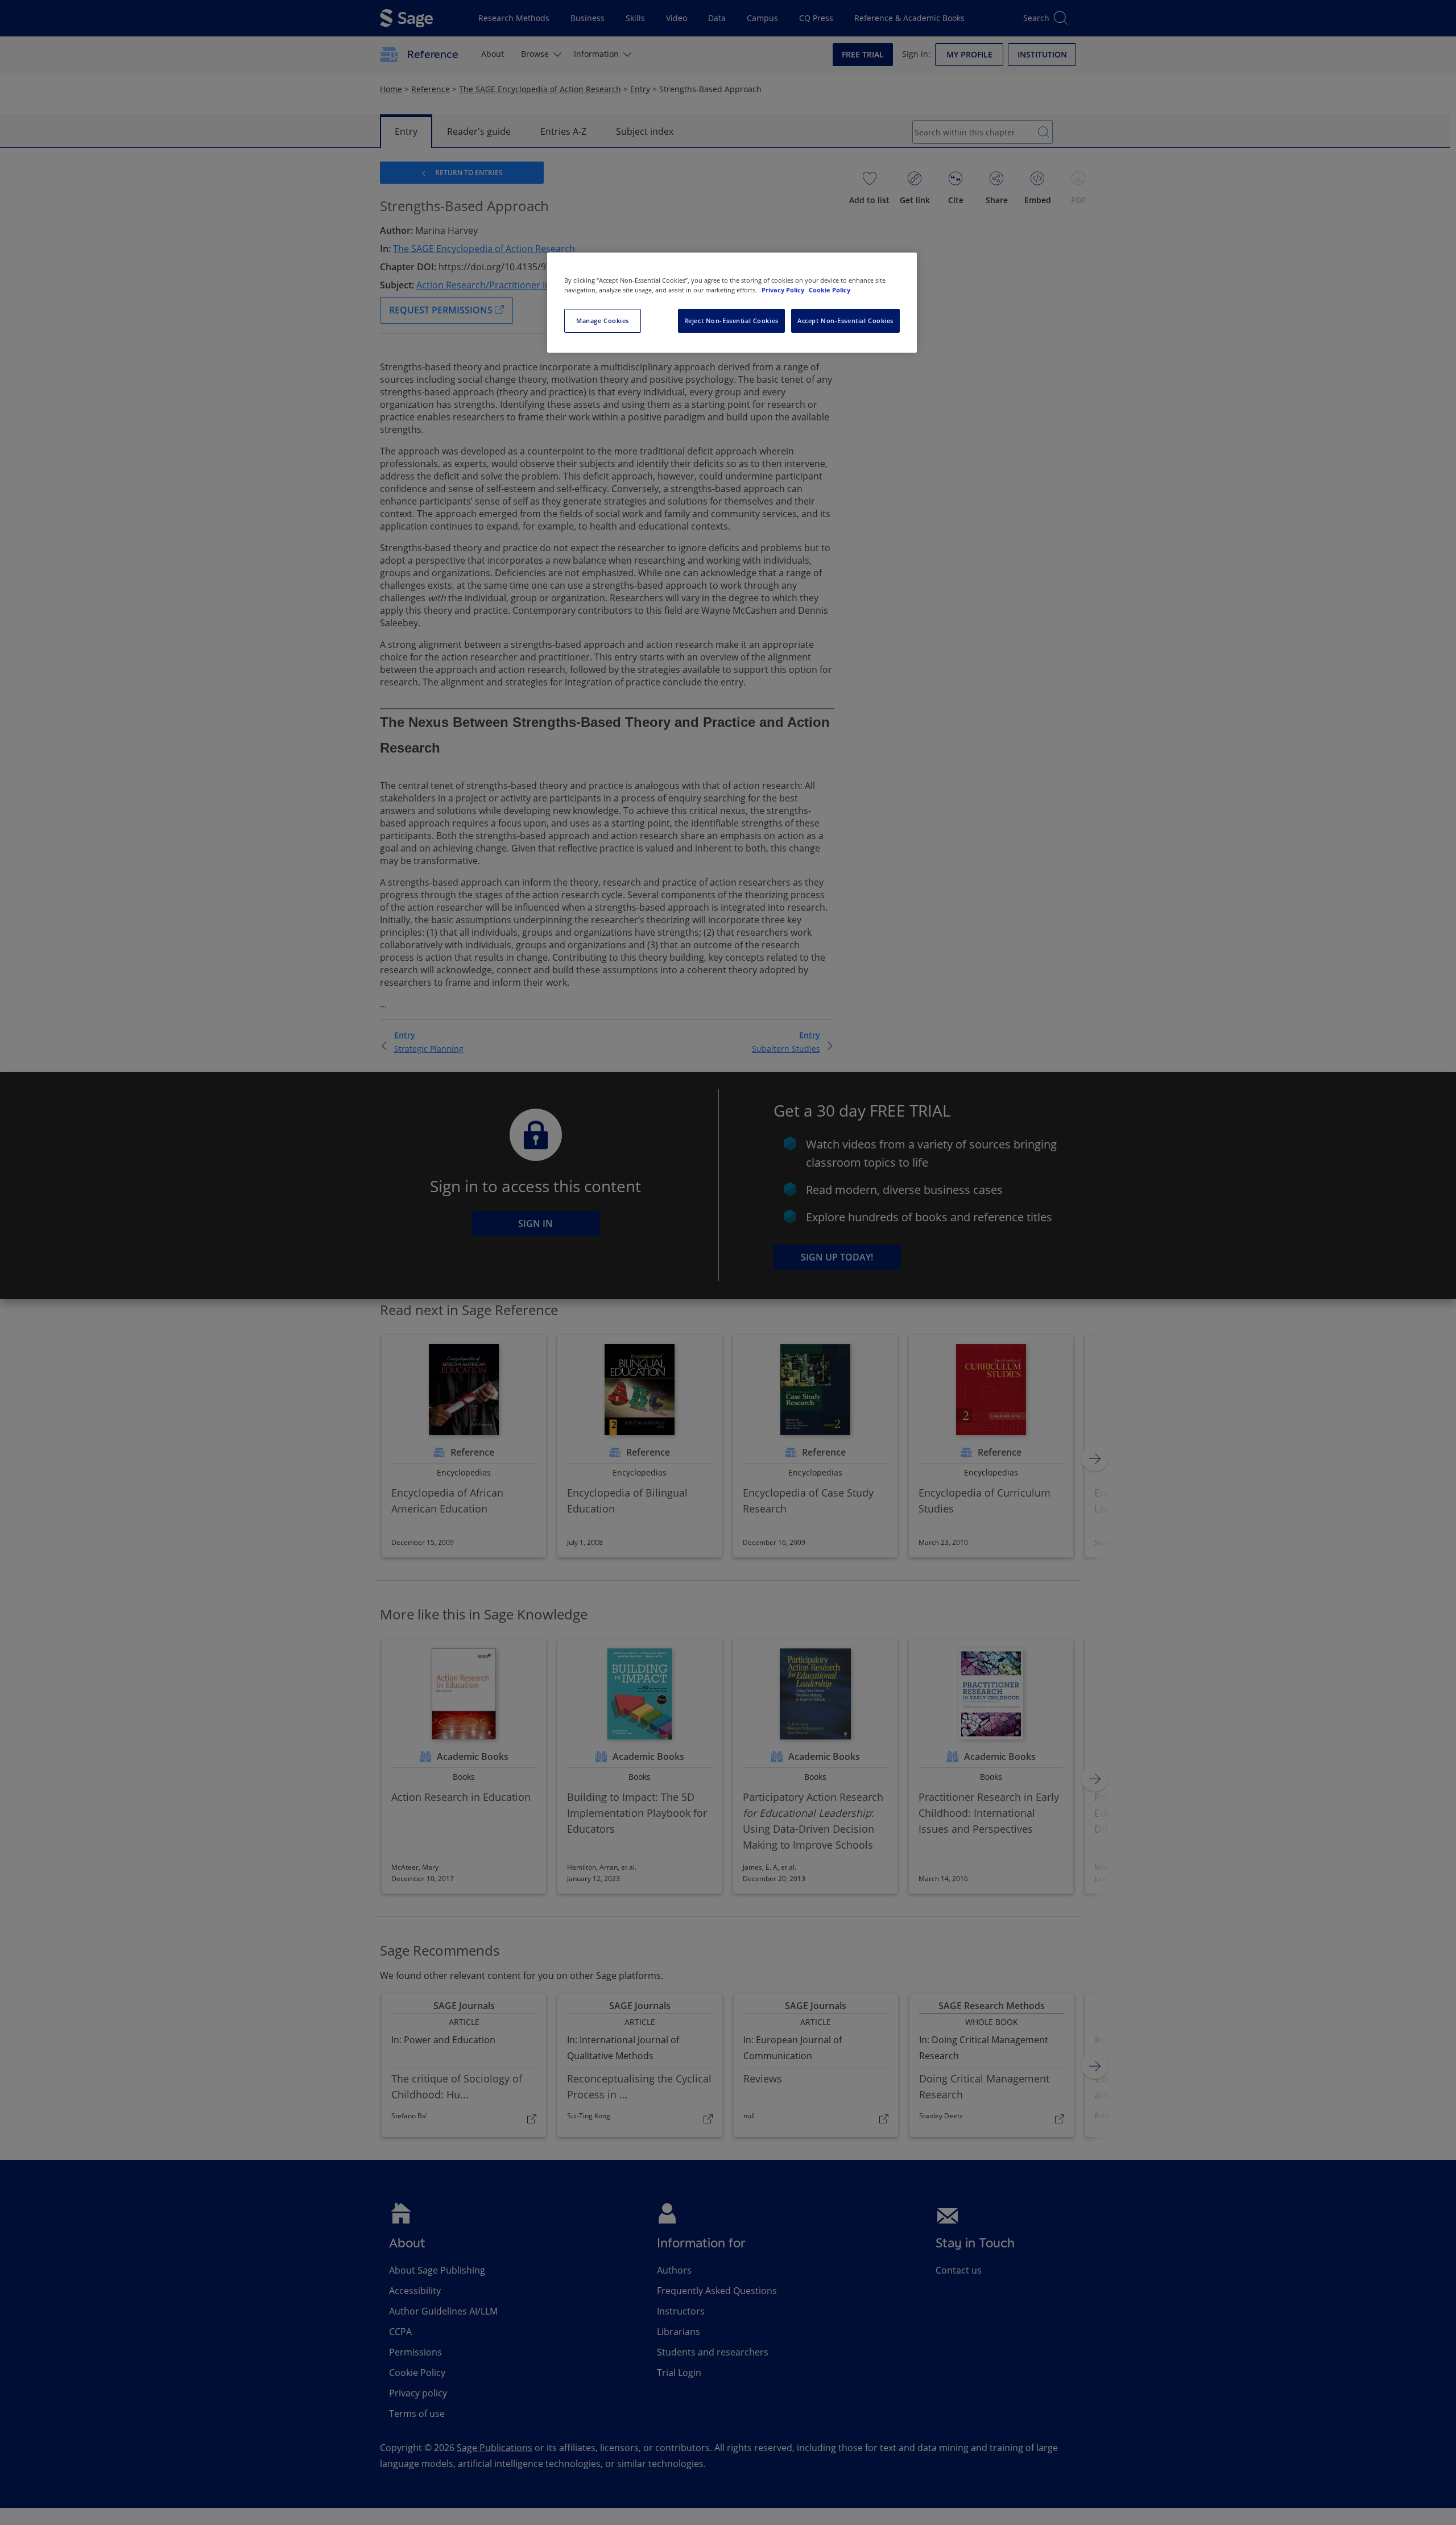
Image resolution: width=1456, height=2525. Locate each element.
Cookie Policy (830, 290)
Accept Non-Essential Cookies (845, 321)
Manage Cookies (603, 321)
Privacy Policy (784, 290)
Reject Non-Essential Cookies (731, 321)
